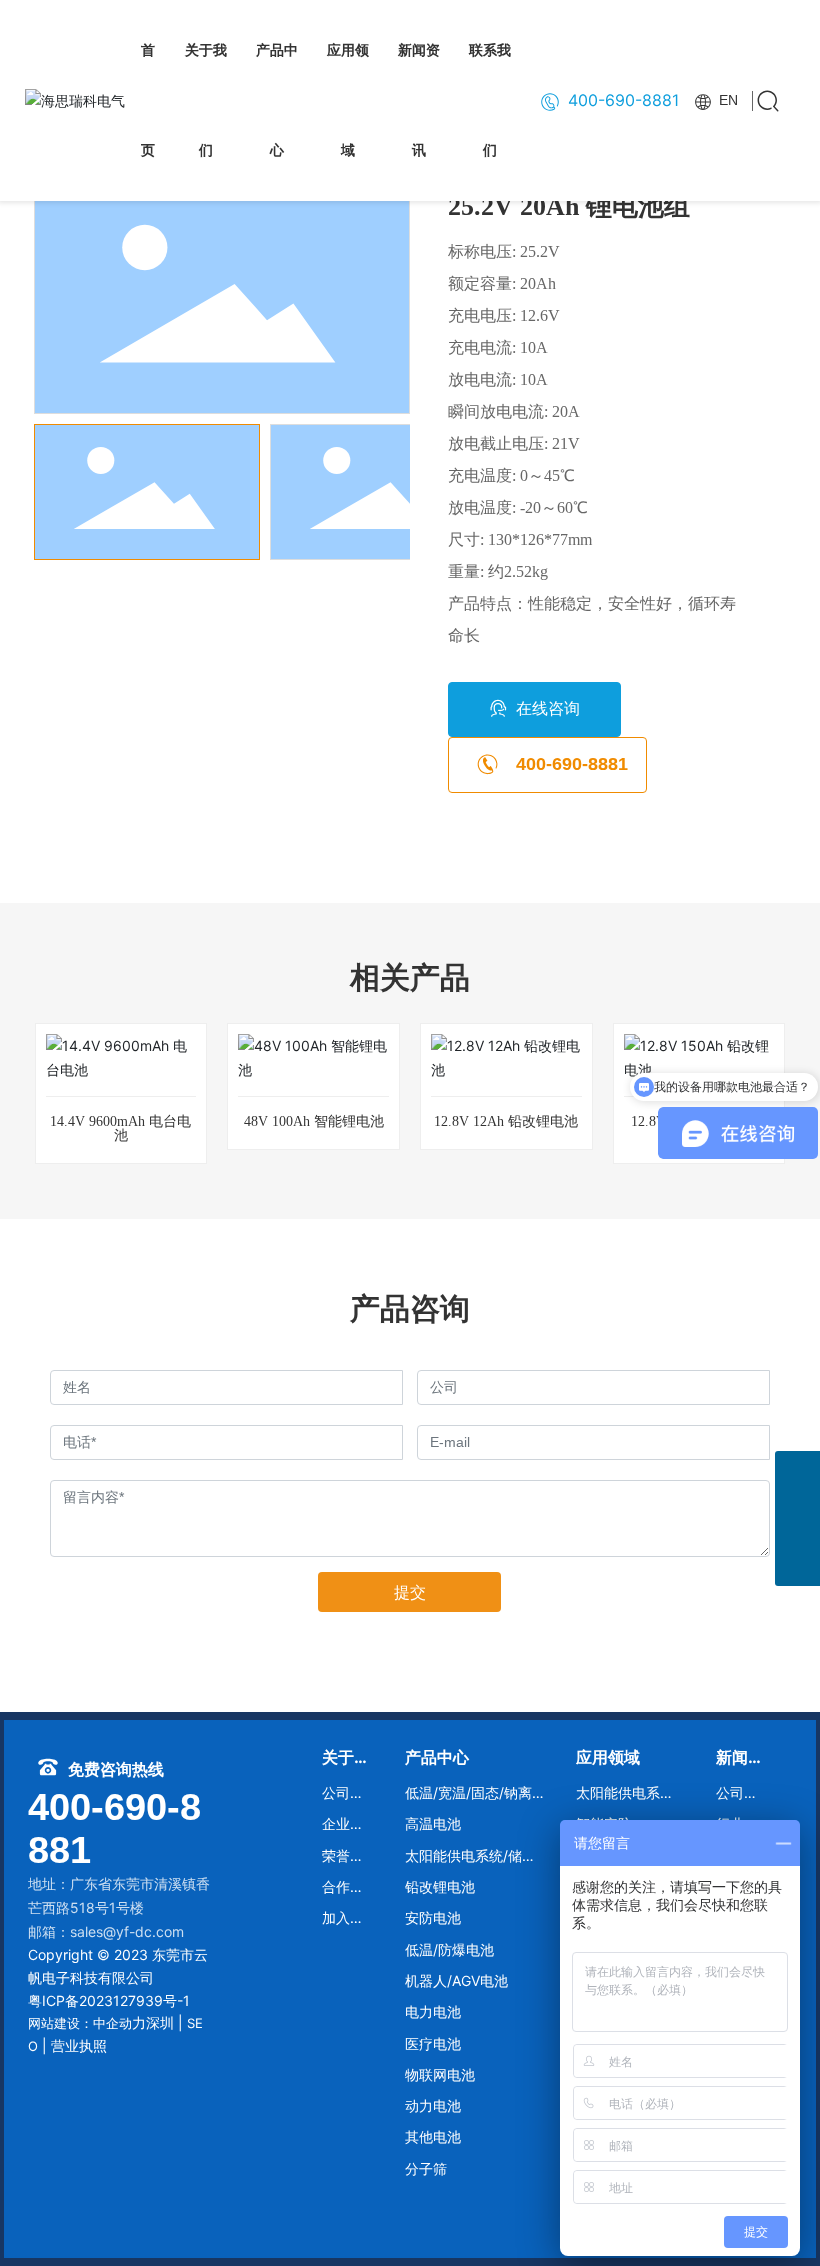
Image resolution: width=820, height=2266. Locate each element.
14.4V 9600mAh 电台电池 (120, 1128)
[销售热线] (797, 1518)
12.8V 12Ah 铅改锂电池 (506, 1121)
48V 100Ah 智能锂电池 (314, 1121)
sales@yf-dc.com (127, 1931)
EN (726, 100)
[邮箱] (797, 1473)
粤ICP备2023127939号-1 (109, 2000)
